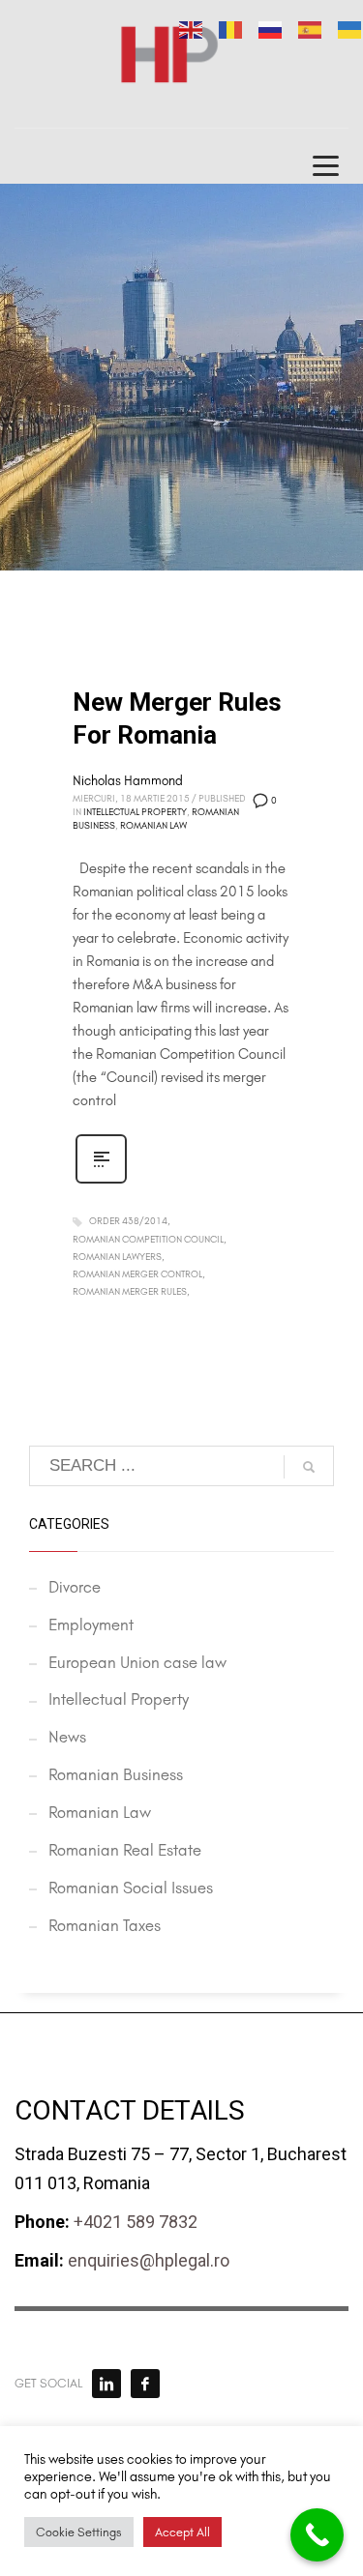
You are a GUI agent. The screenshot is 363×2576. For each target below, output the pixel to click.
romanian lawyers (117, 1257)
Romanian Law (153, 826)
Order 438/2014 (128, 1221)
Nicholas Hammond (128, 781)
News (67, 1737)
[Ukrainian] (350, 28)
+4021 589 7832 (136, 2222)
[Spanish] (311, 28)
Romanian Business (116, 1774)
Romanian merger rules (130, 1292)
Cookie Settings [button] (79, 2532)
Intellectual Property (135, 812)
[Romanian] (231, 28)
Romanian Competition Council (148, 1240)
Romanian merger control (137, 1274)
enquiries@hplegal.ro (149, 2260)
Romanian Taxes (105, 1925)
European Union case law (137, 1662)
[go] (309, 1467)
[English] (192, 28)
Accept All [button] (182, 2532)
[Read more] (101, 1182)
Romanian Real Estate (125, 1850)
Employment (91, 1625)
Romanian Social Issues (131, 1888)
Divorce (75, 1587)
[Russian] (271, 28)
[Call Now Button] (317, 2535)
